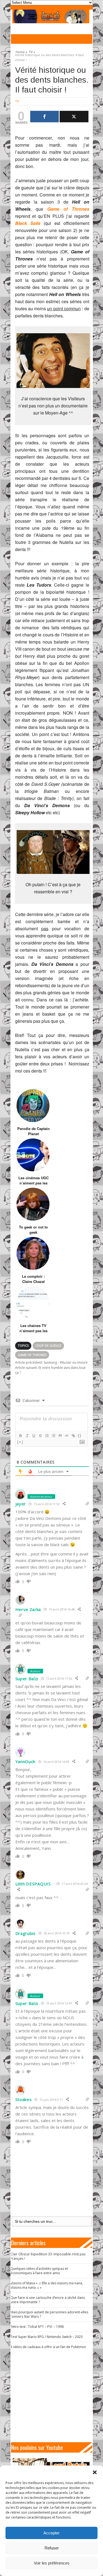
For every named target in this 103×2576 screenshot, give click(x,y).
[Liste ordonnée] (47, 1436)
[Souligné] (34, 1436)
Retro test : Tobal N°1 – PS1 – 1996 (37, 2327)
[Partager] (45, 117)
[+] (20, 1442)
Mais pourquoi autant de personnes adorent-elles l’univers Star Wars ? (49, 2314)
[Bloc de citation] (60, 1436)
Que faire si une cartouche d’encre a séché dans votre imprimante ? (48, 2300)
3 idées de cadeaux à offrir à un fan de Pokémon (48, 2347)
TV (17, 101)
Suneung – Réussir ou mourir (51, 1362)
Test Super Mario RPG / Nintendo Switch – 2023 (47, 2337)
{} (80, 1435)
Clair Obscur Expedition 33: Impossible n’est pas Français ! (48, 2256)
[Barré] (40, 1436)
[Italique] (27, 1436)
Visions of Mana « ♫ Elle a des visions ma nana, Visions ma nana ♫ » (47, 2285)
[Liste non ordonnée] (53, 1436)
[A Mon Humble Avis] (51, 16)
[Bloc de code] (66, 1436)
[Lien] (73, 1436)
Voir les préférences (52, 2563)
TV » (32, 51)
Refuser (52, 2548)
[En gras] (20, 1436)
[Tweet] (74, 117)
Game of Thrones (32, 1355)
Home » (21, 51)
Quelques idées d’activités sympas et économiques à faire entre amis (39, 2271)
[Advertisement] (54, 2396)
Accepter (51, 2533)
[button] (95, 2472)
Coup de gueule (48, 1345)
